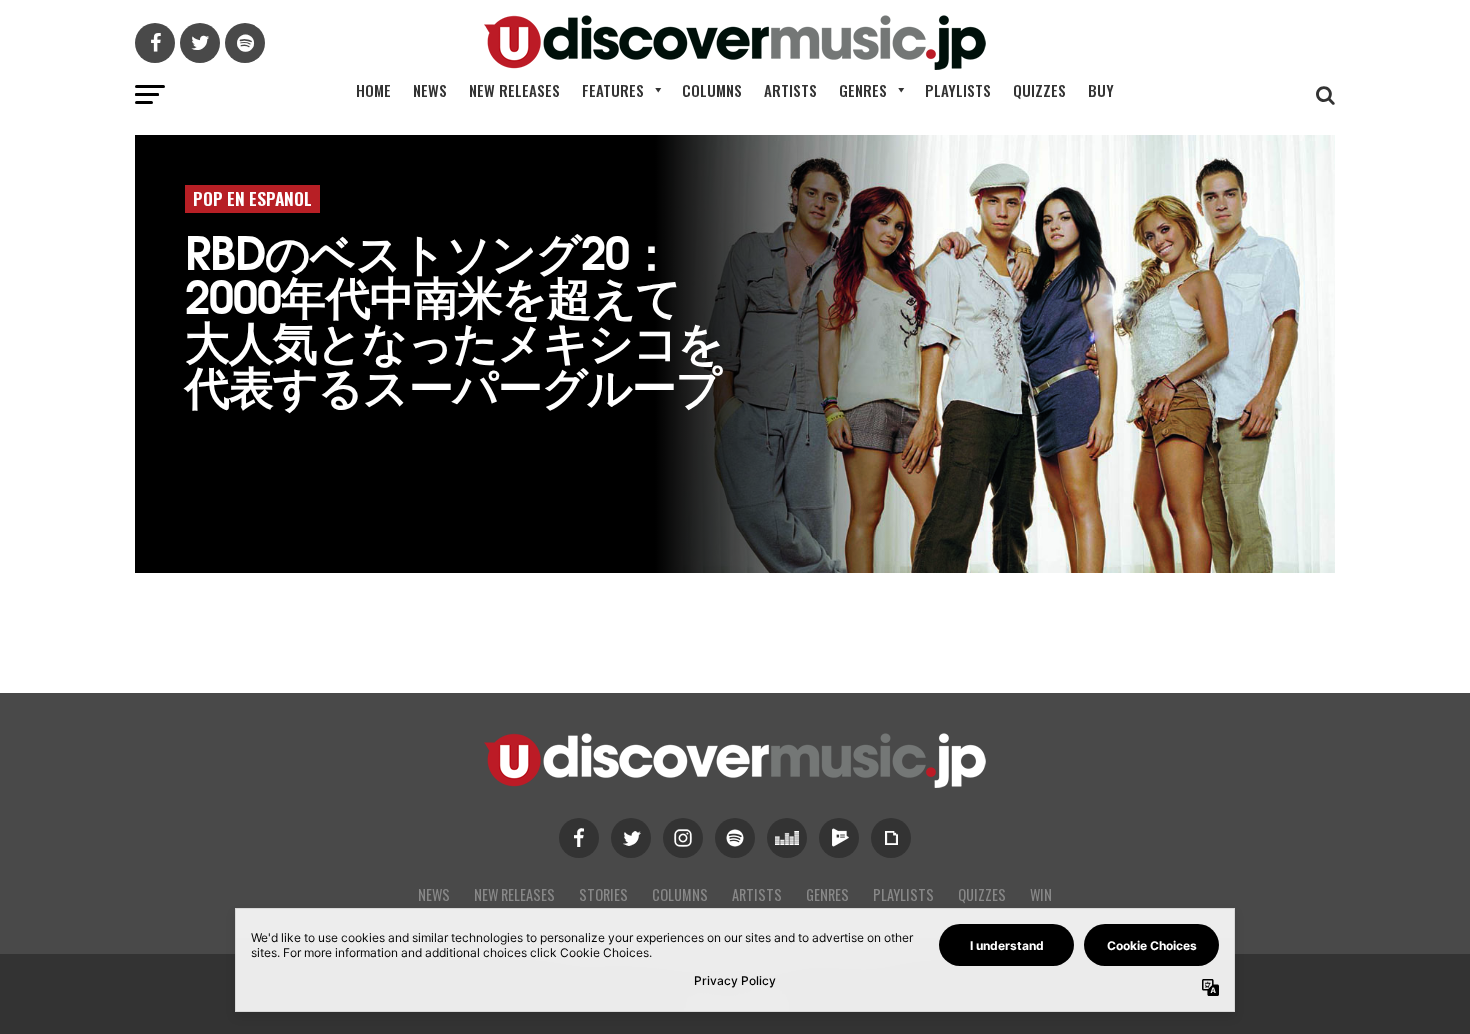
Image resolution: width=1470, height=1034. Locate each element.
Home (373, 90)
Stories (603, 894)
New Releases (514, 90)
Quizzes (1039, 90)
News (430, 90)
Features (613, 90)
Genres (863, 90)
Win (1041, 894)
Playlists (958, 90)
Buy (1101, 90)
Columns (712, 90)
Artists (790, 90)
